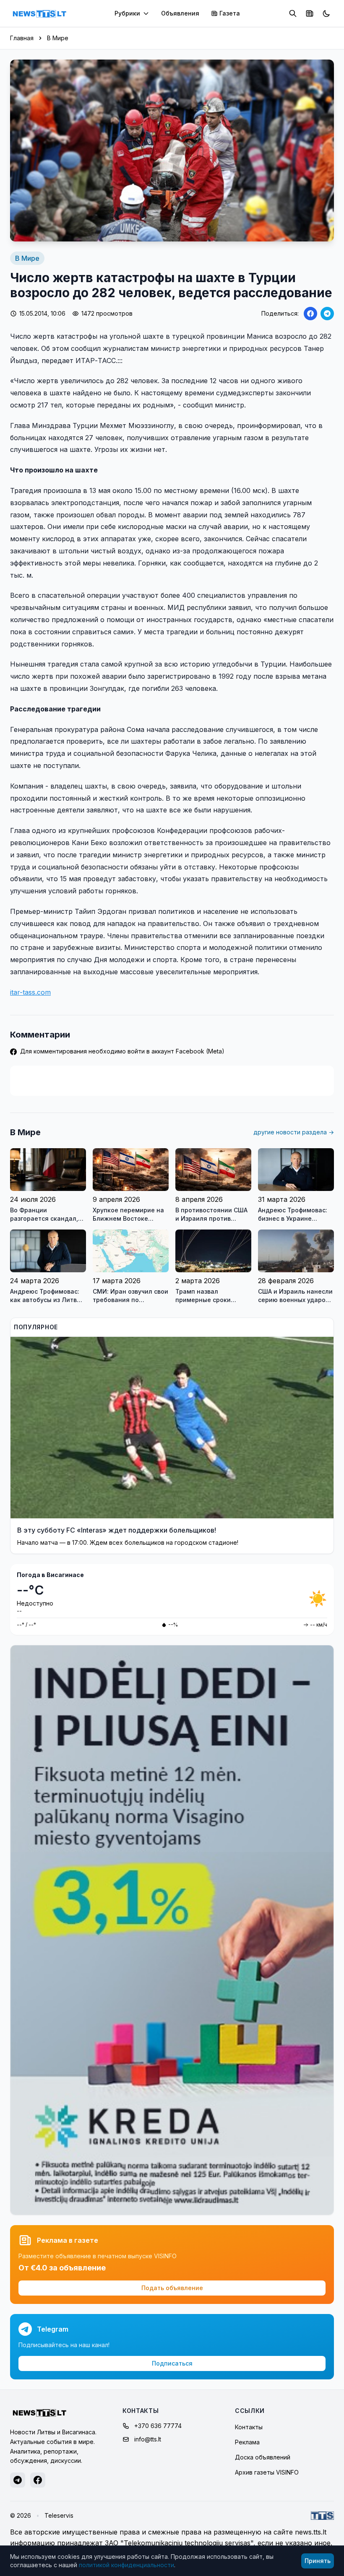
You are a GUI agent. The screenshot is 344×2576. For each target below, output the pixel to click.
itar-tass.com (30, 992)
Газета (230, 13)
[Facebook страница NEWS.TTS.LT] (38, 2480)
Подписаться (172, 2363)
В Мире (58, 38)
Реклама (247, 2442)
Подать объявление (172, 2288)
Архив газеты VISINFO (267, 2472)
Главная (22, 38)
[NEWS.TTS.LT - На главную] (39, 13)
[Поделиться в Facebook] (310, 314)
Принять (318, 2561)
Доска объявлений (263, 2457)
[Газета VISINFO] (310, 13)
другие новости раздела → (294, 1132)
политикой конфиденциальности (126, 2565)
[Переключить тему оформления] (326, 13)
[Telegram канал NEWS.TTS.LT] (18, 2480)
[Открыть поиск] (293, 13)
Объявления (180, 13)
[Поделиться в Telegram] (327, 314)
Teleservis (59, 2515)
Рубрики (127, 13)
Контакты (249, 2427)
